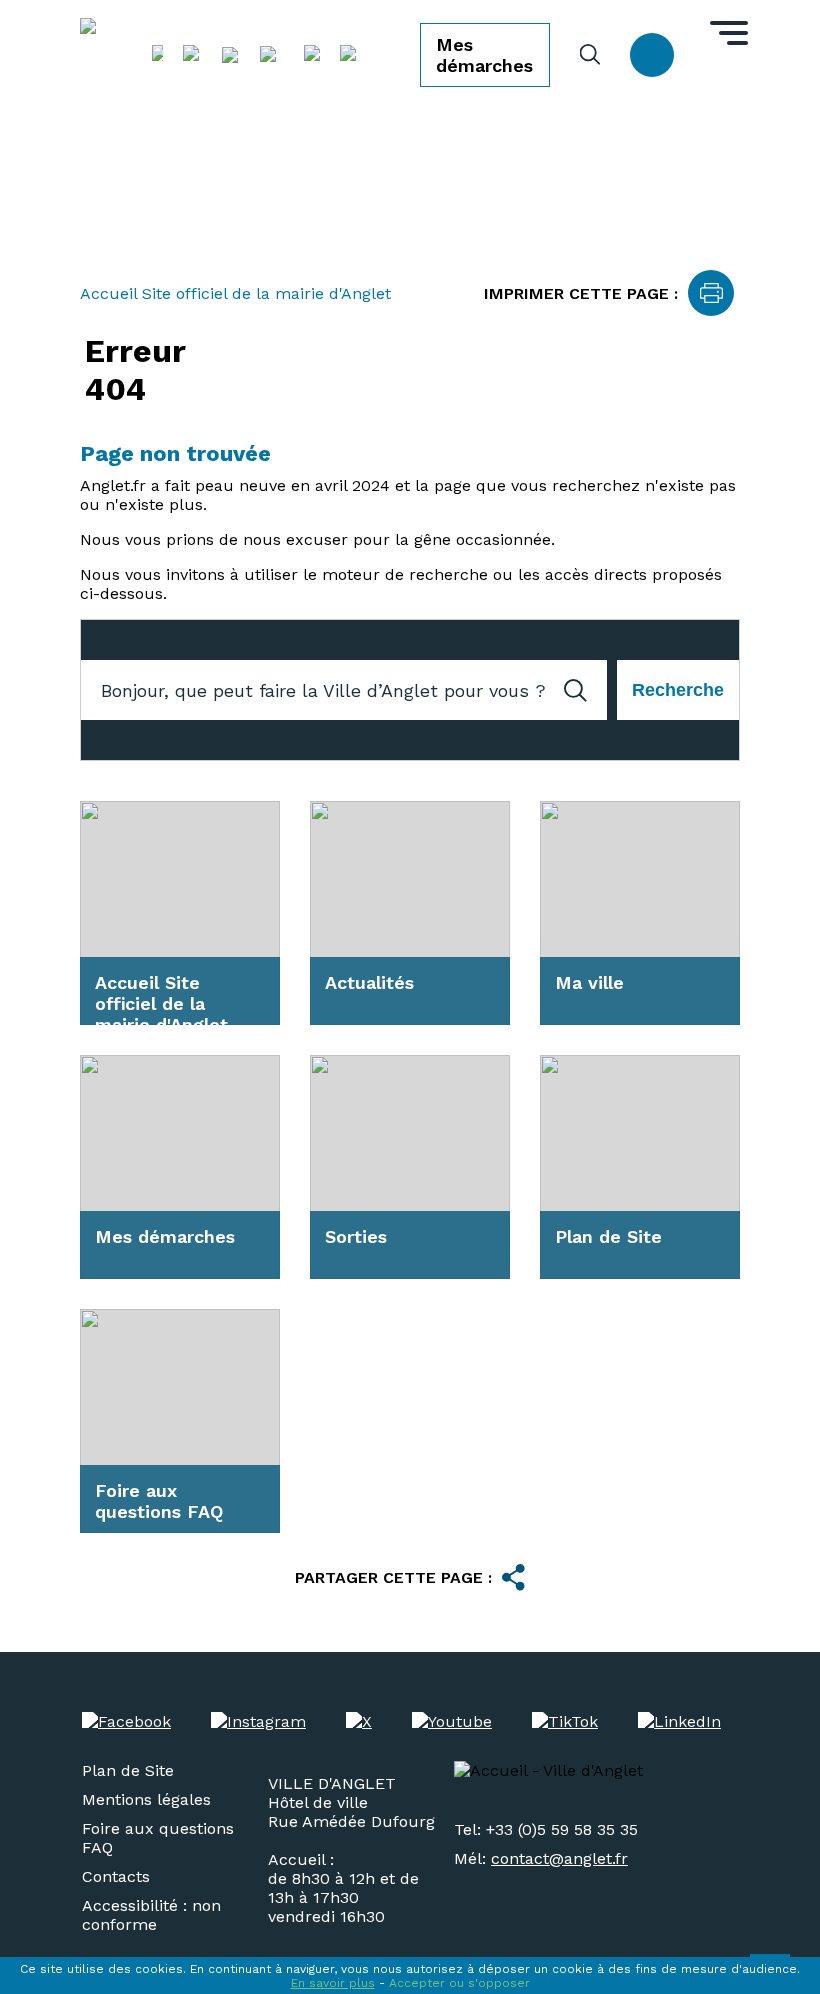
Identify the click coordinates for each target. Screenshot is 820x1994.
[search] (590, 54)
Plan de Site (128, 1770)
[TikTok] (565, 1721)
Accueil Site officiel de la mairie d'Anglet (235, 293)
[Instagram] (258, 1721)
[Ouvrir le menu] (729, 33)
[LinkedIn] (679, 1721)
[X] (359, 1721)
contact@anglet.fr (559, 1858)
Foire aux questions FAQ (158, 1838)
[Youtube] (452, 1721)
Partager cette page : (393, 1577)
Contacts (116, 1876)
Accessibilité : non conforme (151, 1915)
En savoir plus (333, 1983)
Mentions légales (146, 1799)
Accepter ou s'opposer (459, 1983)
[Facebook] (126, 1721)
